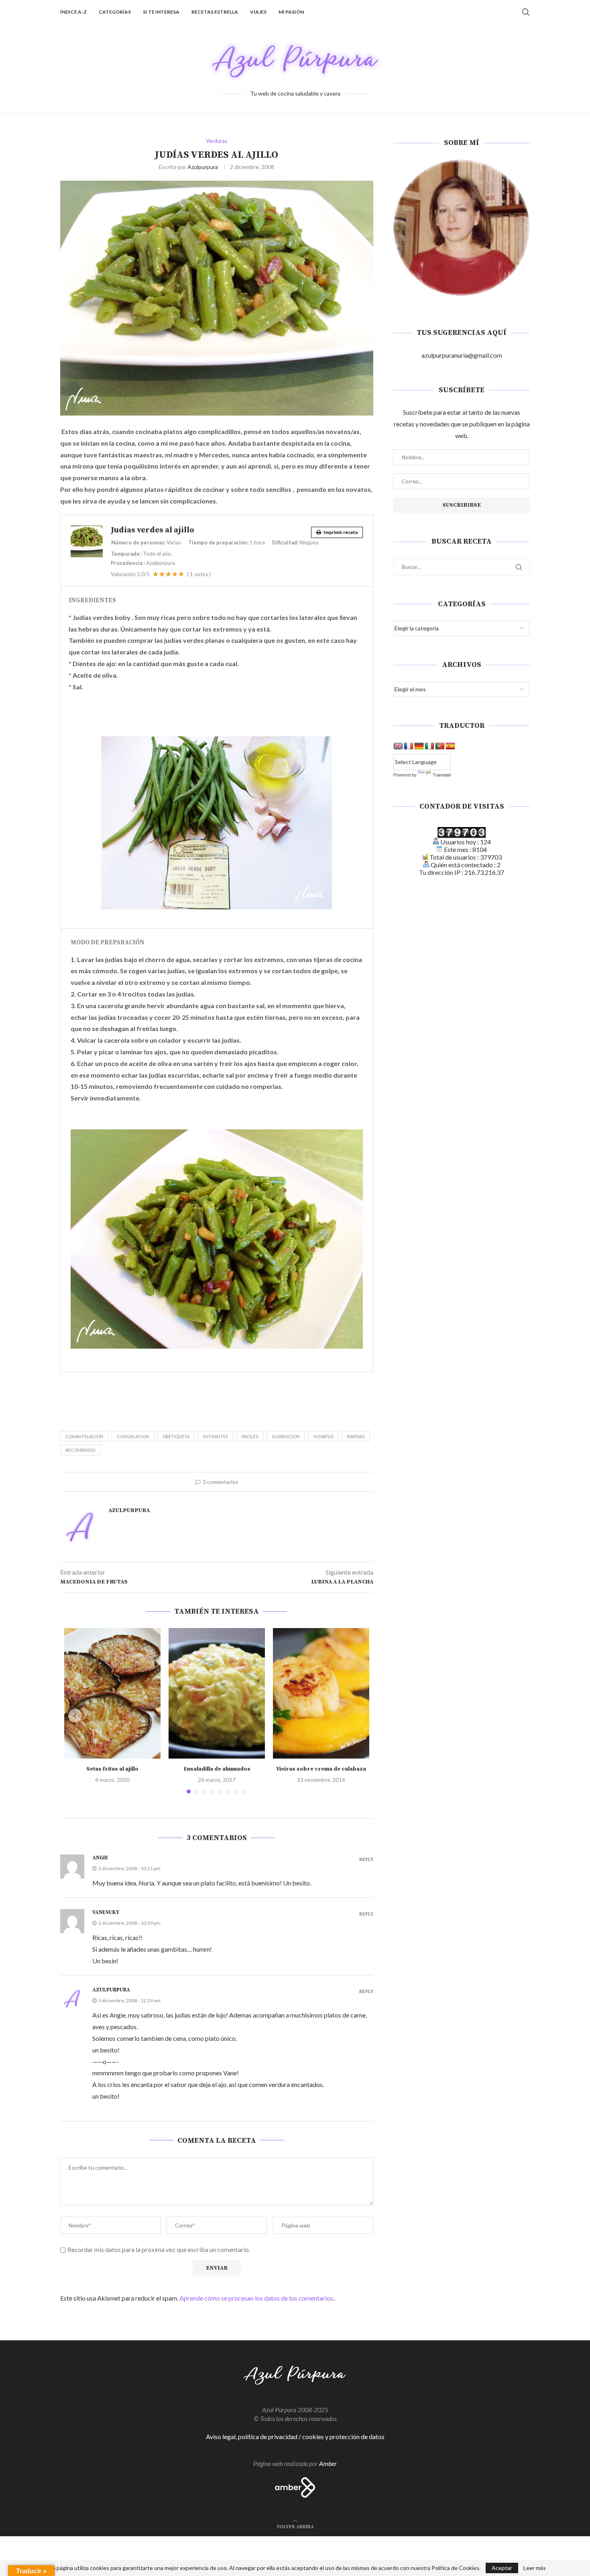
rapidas (356, 1436)
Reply (366, 1860)
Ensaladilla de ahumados (217, 1769)
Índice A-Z (73, 12)
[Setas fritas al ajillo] (112, 1693)
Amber (328, 2463)
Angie (100, 1858)
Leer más (535, 2568)
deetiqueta (176, 1436)
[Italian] (429, 746)
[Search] (526, 12)
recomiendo (80, 1450)
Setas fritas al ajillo (112, 1769)
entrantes (216, 1436)
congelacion (133, 1436)
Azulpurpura (203, 167)
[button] (75, 1716)
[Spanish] (450, 746)
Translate (442, 775)
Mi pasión (291, 12)
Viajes (258, 12)
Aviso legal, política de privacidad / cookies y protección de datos (295, 2436)
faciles (250, 1436)
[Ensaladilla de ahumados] (217, 1693)
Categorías (115, 12)
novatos (323, 1436)
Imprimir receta (340, 532)
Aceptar (502, 2568)
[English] (398, 746)
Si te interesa (161, 12)
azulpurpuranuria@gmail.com (462, 355)
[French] (409, 746)
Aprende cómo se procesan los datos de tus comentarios (256, 2298)
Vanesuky (106, 1912)
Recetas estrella (215, 12)
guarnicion (286, 1436)
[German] (419, 746)
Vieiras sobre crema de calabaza (321, 1769)
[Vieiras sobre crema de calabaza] (321, 1693)
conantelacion (84, 1436)
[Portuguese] (440, 746)
